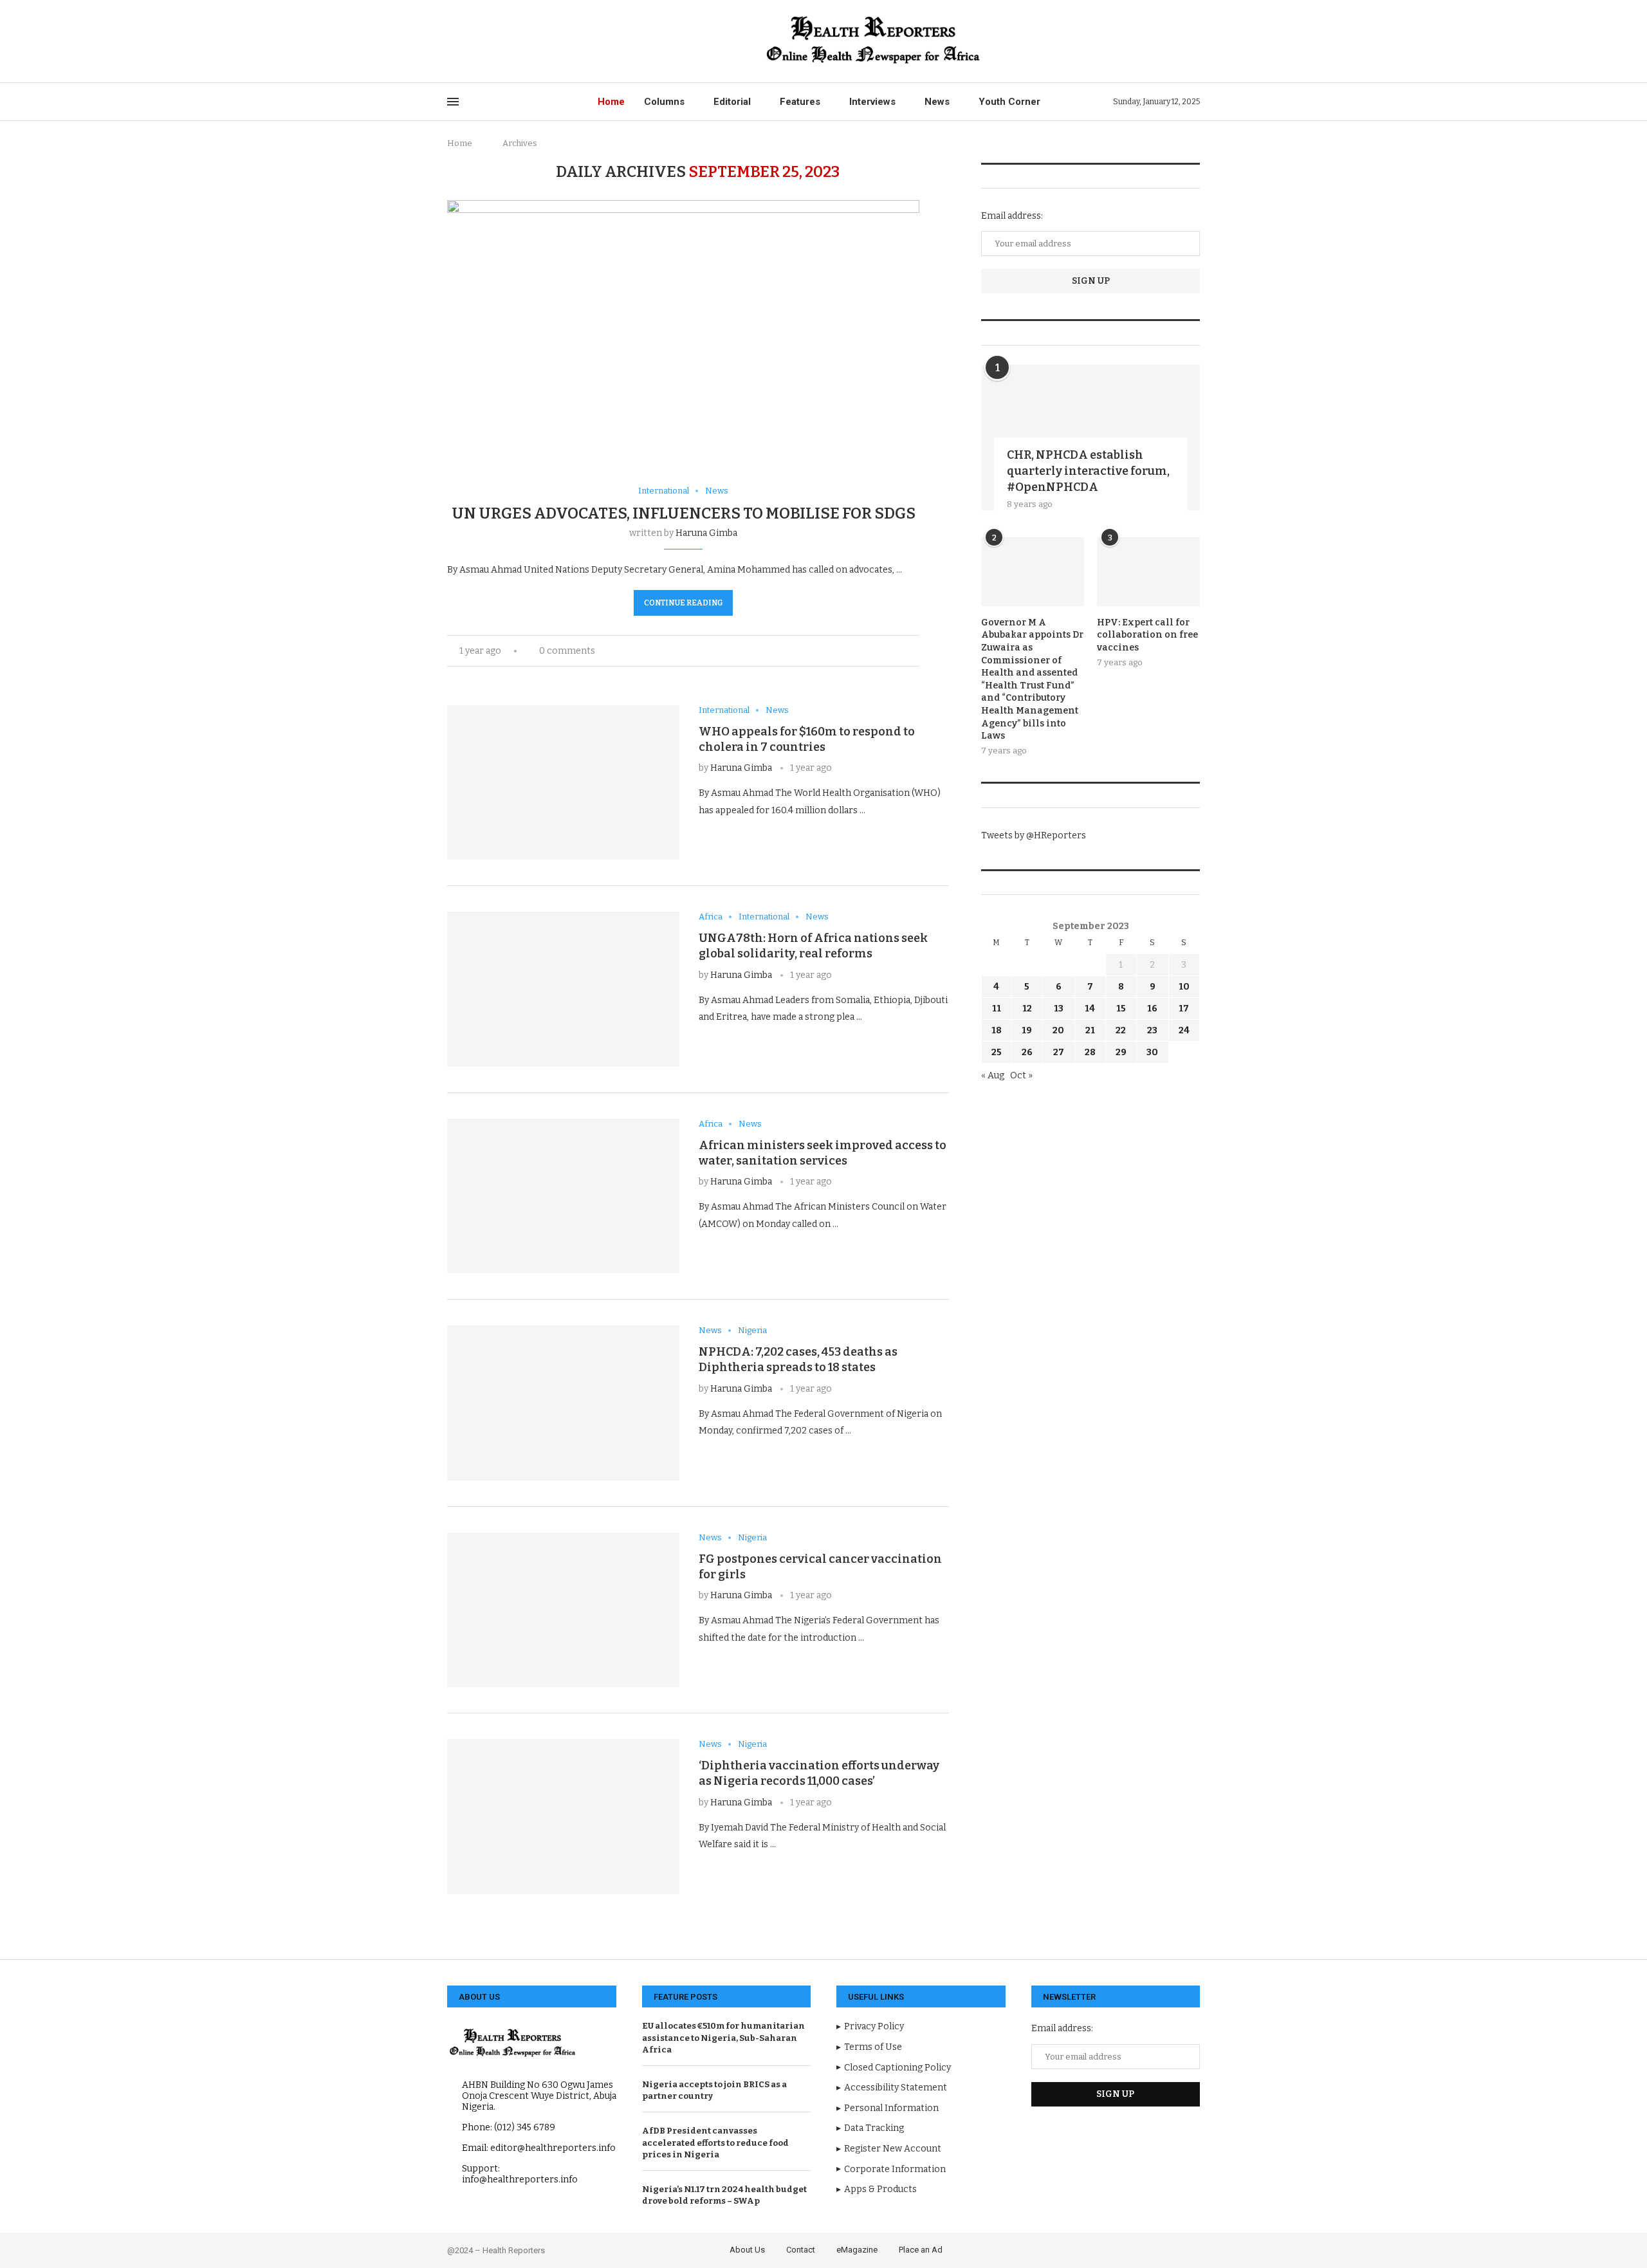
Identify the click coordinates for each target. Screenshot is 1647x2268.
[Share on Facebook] (889, 651)
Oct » (1021, 1075)
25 (997, 1052)
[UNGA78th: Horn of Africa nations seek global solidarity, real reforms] (563, 989)
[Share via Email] (916, 651)
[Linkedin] (496, 41)
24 (1184, 1030)
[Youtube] (511, 41)
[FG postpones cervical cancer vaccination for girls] (563, 1610)
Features (800, 102)
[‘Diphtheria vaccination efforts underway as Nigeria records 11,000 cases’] (563, 1816)
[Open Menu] (453, 102)
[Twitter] (466, 41)
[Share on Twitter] (902, 651)
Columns (664, 102)
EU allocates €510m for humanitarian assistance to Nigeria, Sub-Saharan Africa (723, 2037)
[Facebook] (451, 41)
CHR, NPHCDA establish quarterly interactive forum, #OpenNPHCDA (1088, 471)
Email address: (1012, 216)
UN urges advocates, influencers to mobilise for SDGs (684, 513)
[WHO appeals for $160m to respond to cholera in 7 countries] (563, 782)
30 (1152, 1052)
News (937, 102)
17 (1184, 1009)
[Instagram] (481, 41)
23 (1152, 1030)
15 (1121, 1009)
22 (1121, 1030)
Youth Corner (1009, 102)
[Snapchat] (540, 41)
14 (1090, 1009)
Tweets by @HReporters (1034, 835)
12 (1027, 1009)
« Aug (993, 1075)
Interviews (872, 102)
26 (1027, 1052)
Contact (801, 2250)
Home (611, 102)
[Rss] (555, 41)
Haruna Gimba (706, 533)
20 (1058, 1030)
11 (997, 1009)
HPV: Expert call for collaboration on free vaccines (1147, 635)
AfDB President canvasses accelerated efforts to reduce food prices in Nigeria (715, 2142)
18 (997, 1030)
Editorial (732, 102)
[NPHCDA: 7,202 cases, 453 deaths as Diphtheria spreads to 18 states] (563, 1403)
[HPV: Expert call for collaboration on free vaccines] (1148, 572)
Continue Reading (683, 603)
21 (1090, 1030)
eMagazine (857, 2250)
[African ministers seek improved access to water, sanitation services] (563, 1196)
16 (1152, 1009)
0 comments (567, 651)
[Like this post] (873, 651)
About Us (747, 2250)
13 (1059, 1009)
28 (1090, 1052)
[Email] (525, 41)
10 (1184, 987)
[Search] (1193, 41)
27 (1059, 1052)
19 (1027, 1030)
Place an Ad (921, 2250)
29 (1121, 1052)
